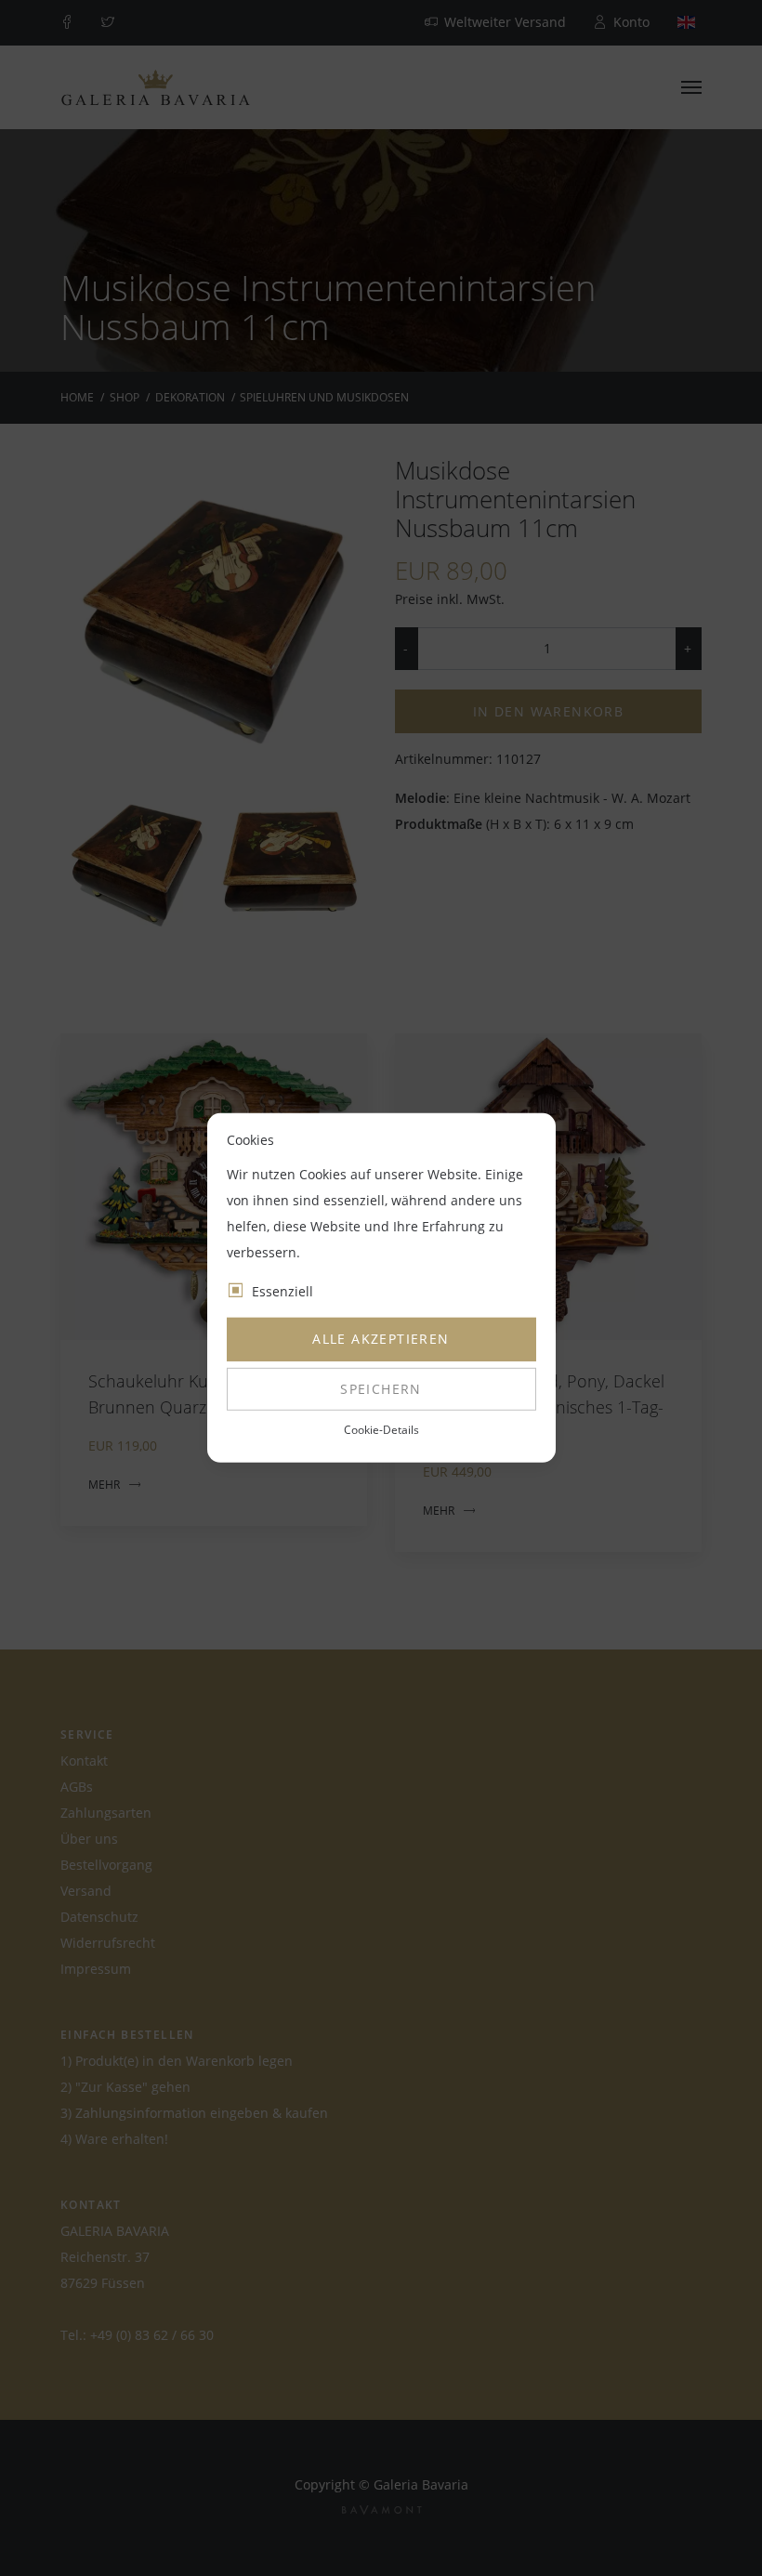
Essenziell (282, 1291)
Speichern (381, 1389)
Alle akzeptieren (381, 1339)
